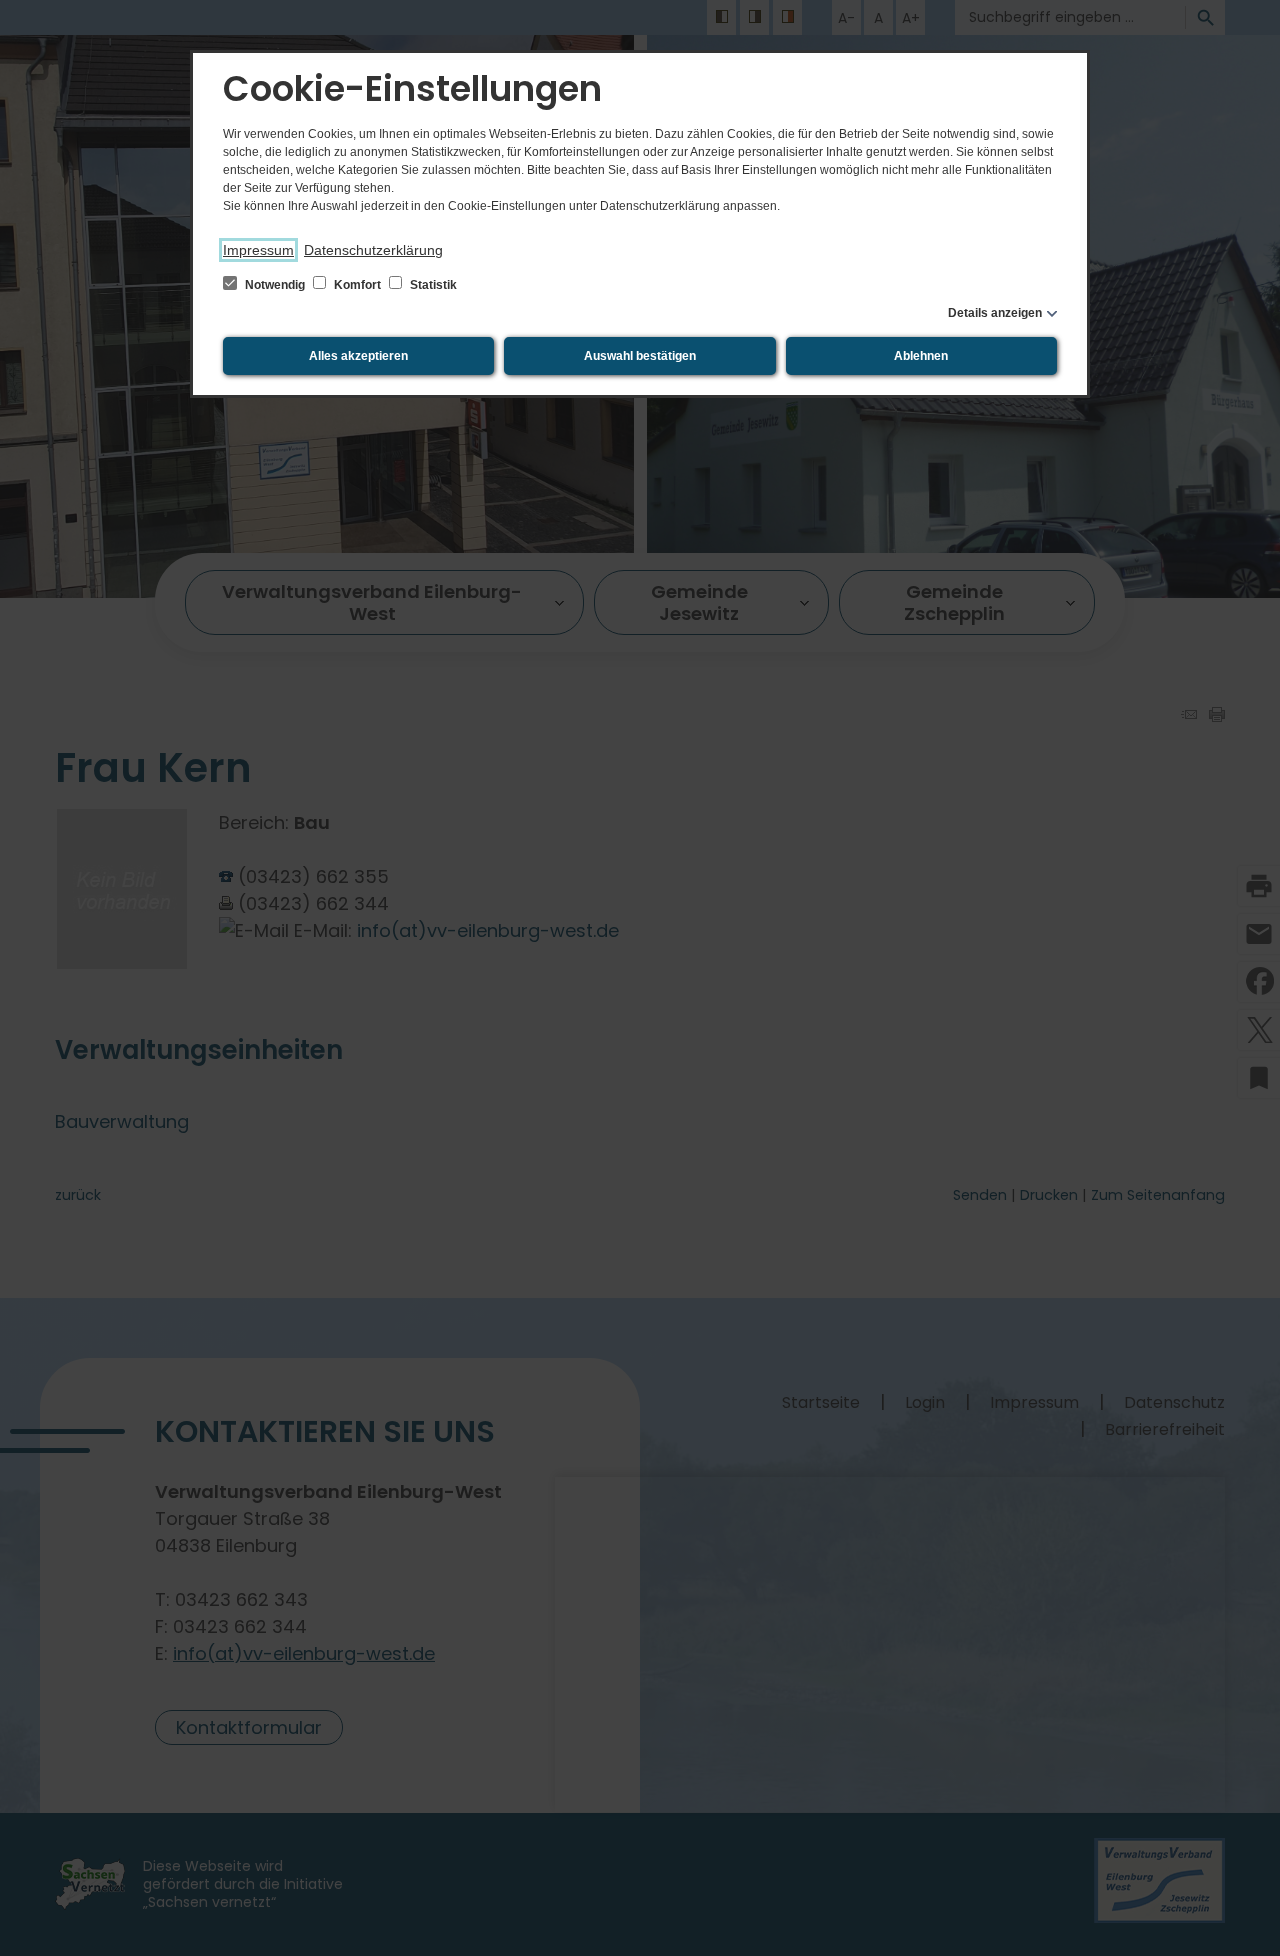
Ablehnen (921, 356)
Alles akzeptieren (358, 356)
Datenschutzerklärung (373, 250)
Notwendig (275, 285)
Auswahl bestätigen (640, 356)
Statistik (432, 285)
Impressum (258, 250)
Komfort (357, 285)
